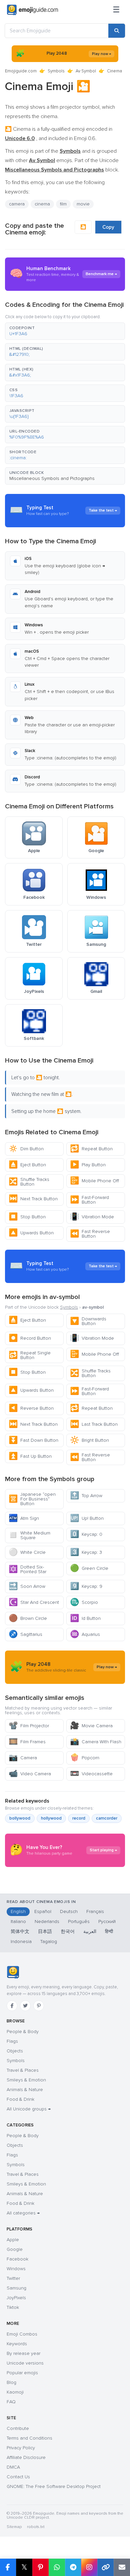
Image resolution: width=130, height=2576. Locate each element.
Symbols (56, 71)
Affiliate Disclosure (26, 2457)
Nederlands (47, 1921)
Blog (11, 2382)
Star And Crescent (34, 1602)
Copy (108, 227)
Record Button (30, 1338)
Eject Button (27, 1165)
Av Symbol (86, 71)
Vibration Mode (92, 1217)
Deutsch (69, 1911)
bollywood (20, 1818)
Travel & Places (23, 2070)
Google (15, 2249)
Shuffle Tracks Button (29, 1182)
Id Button (85, 1618)
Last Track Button (94, 1424)
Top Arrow (86, 1496)
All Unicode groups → (29, 2109)
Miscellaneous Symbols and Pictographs (52, 478)
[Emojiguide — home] (32, 10)
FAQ (11, 2402)
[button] (65, 331)
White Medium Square (29, 1535)
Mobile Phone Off (94, 1181)
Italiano (18, 1921)
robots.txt (36, 2527)
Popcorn (85, 1758)
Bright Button (89, 1440)
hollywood (51, 1818)
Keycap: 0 (86, 1534)
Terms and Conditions (29, 2438)
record (79, 1818)
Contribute (18, 2428)
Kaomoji (15, 2392)
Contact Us (18, 2477)
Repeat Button (91, 1149)
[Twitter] (25, 2006)
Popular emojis (22, 2373)
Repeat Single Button (30, 1355)
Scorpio (84, 1602)
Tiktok (13, 2307)
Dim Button (26, 1149)
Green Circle (89, 1568)
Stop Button (27, 1217)
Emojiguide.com (21, 71)
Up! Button (87, 1518)
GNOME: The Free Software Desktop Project (54, 2486)
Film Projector (29, 1726)
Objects (15, 2051)
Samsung (16, 2288)
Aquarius (85, 1634)
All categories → (23, 2213)
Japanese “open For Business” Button (32, 1499)
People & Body (23, 2032)
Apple (13, 2240)
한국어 (68, 1931)
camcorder (107, 1818)
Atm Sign (24, 1518)
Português (79, 1921)
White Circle (27, 1552)
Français (95, 1911)
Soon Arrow (27, 1586)
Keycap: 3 (86, 1552)
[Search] (117, 31)
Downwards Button (88, 1321)
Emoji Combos (22, 2334)
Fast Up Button (30, 1456)
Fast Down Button (33, 1440)
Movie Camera (91, 1726)
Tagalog (49, 1942)
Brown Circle (28, 1618)
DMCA (13, 2467)
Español (43, 1911)
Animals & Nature (25, 2090)
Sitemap (14, 2527)
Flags (12, 2041)
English (18, 1911)
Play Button (88, 1165)
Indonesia (21, 1942)
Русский (107, 1921)
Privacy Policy (21, 2448)
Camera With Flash (96, 1742)
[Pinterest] (39, 2006)
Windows (16, 2269)
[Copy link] (105, 2567)
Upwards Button (31, 1233)
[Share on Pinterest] (40, 2567)
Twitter (13, 2278)
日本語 (45, 1931)
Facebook (17, 2259)
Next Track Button (33, 1199)
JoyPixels (16, 2298)
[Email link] (122, 2567)
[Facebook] (12, 2006)
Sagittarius (25, 1634)
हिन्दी (109, 1931)
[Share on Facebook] (8, 2567)
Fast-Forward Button (89, 1200)
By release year (23, 2353)
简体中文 (20, 1931)
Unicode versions (25, 2363)
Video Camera (30, 1774)
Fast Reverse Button (90, 1234)
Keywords (17, 2344)
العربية (90, 1931)
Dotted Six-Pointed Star (27, 1569)
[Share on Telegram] (73, 2567)
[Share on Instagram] (89, 2567)
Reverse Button (31, 1408)
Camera (23, 1758)
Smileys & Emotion (26, 2080)
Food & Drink (20, 2099)
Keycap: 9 (86, 1586)
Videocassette (91, 1774)
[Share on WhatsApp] (57, 2567)
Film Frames (27, 1742)
